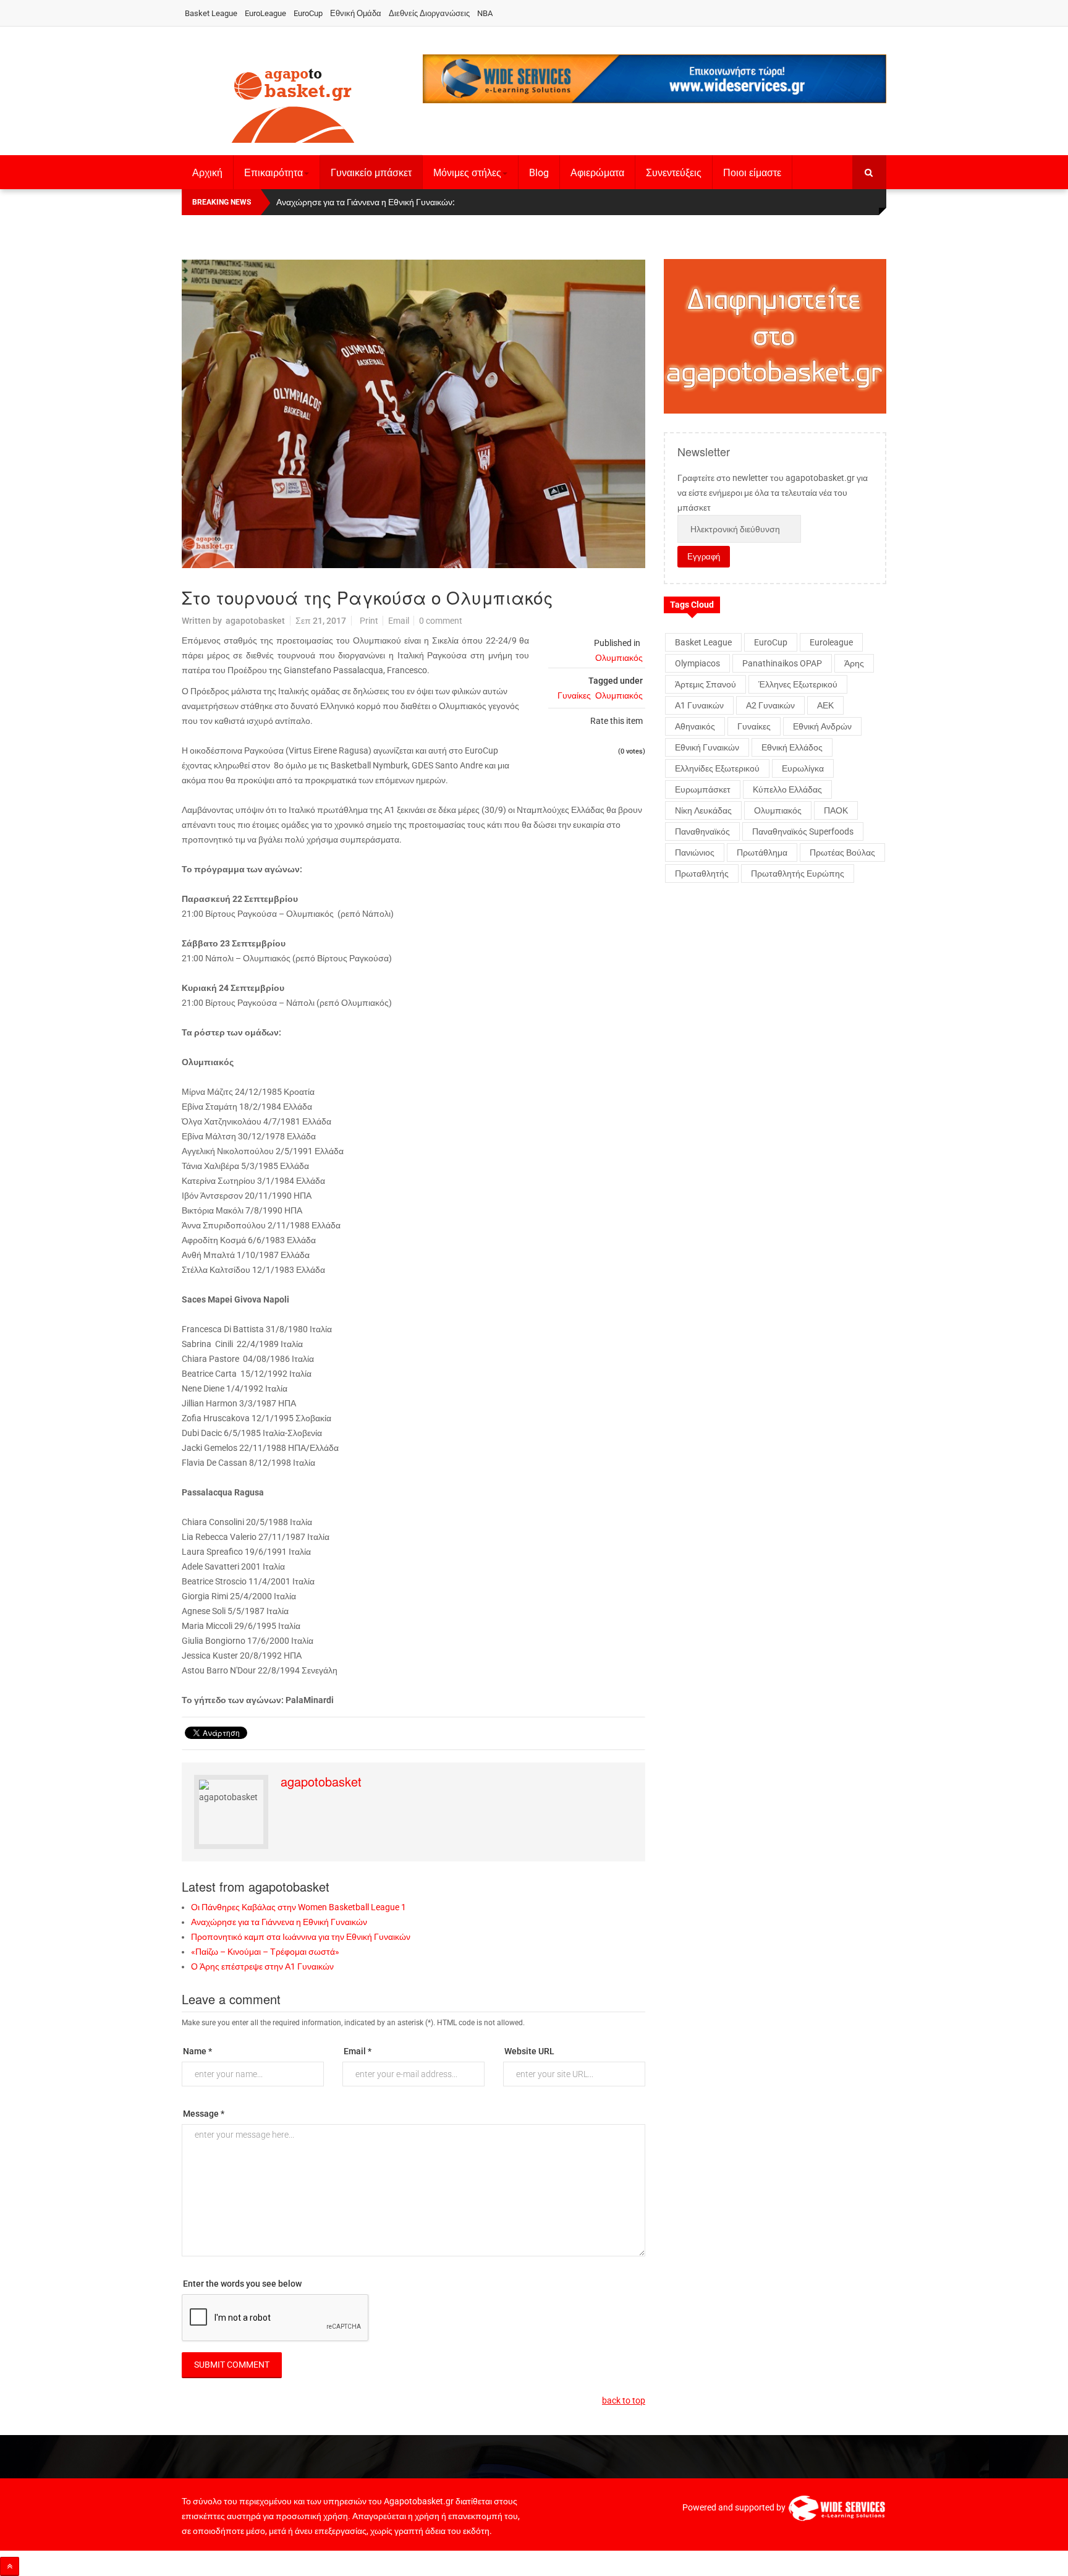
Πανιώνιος (695, 852)
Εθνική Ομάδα (356, 13)
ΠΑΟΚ (836, 810)
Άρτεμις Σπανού (706, 684)
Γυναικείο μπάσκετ (371, 173)
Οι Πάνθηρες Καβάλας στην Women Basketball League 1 (299, 1907)
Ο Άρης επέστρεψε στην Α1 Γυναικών (262, 1966)
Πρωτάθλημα (762, 852)
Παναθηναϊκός (702, 831)
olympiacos (697, 663)
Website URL (529, 2051)
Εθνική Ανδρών (822, 726)
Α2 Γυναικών (770, 705)
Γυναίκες (574, 695)
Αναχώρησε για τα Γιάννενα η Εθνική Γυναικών (279, 1922)
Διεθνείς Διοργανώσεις (429, 13)
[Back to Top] (10, 2566)
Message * (204, 2114)
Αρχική (207, 173)
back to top (624, 2400)
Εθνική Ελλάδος (792, 747)
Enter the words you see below (242, 2284)
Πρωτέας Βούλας (842, 852)
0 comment (441, 621)
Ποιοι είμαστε (752, 173)
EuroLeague (265, 13)
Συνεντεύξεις (674, 173)
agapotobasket (255, 621)
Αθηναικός (695, 726)
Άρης (854, 663)
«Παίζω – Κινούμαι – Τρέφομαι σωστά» (265, 1952)
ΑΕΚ (825, 705)
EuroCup (308, 13)
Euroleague (831, 642)
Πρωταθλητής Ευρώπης (798, 874)
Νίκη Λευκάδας (703, 810)
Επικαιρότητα (273, 173)
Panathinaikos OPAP (782, 663)
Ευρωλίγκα (803, 768)
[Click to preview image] (413, 414)
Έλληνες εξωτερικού (798, 684)
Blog (539, 173)
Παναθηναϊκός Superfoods (803, 831)
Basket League (211, 13)
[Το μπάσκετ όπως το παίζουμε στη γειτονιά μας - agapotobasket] (293, 103)
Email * (358, 2051)
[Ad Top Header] (655, 79)
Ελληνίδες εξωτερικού (717, 768)
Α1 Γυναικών (699, 705)
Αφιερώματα (597, 173)
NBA (485, 13)
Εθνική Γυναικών (707, 747)
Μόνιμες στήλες (467, 173)
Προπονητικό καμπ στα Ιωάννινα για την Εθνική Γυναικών (301, 1937)
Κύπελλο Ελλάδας (787, 789)
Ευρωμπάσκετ (703, 789)
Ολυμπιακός (619, 658)
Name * (197, 2051)
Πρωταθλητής (702, 874)
